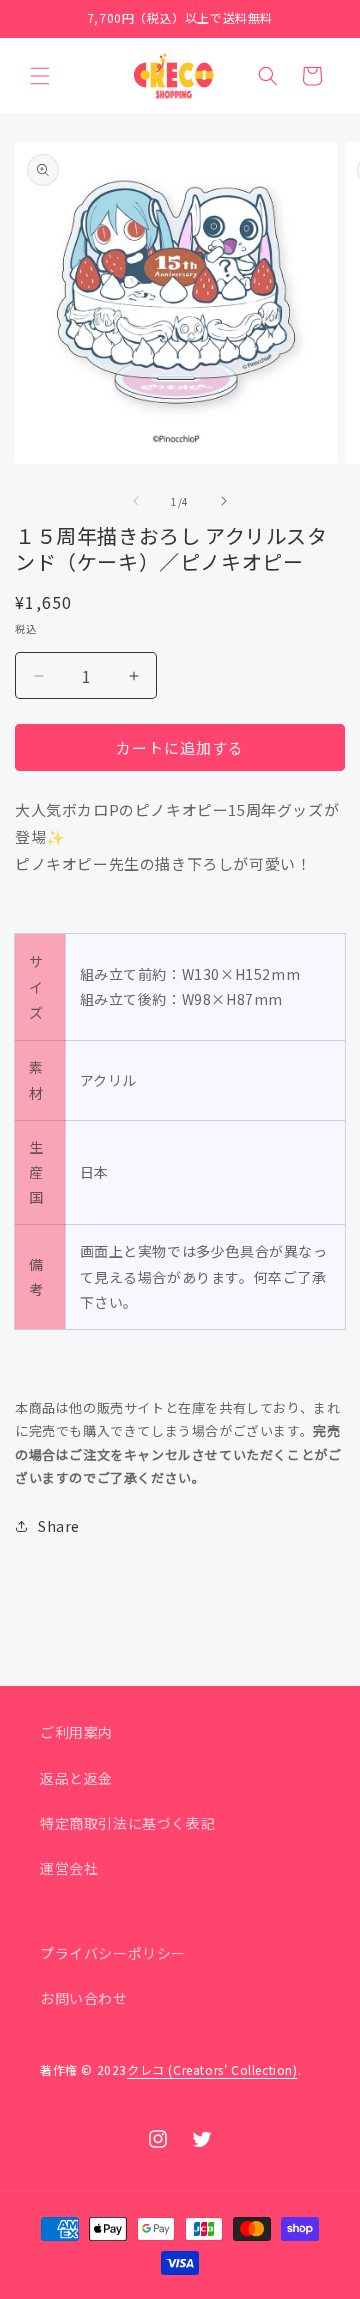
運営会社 (69, 1868)
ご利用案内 (76, 1732)
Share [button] (59, 1526)
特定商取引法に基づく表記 (127, 1823)
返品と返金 (76, 1778)
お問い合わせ (84, 1998)
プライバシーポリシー (113, 1953)
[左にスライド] (136, 501)
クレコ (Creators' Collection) (212, 2069)
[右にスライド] (224, 501)
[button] (40, 76)
